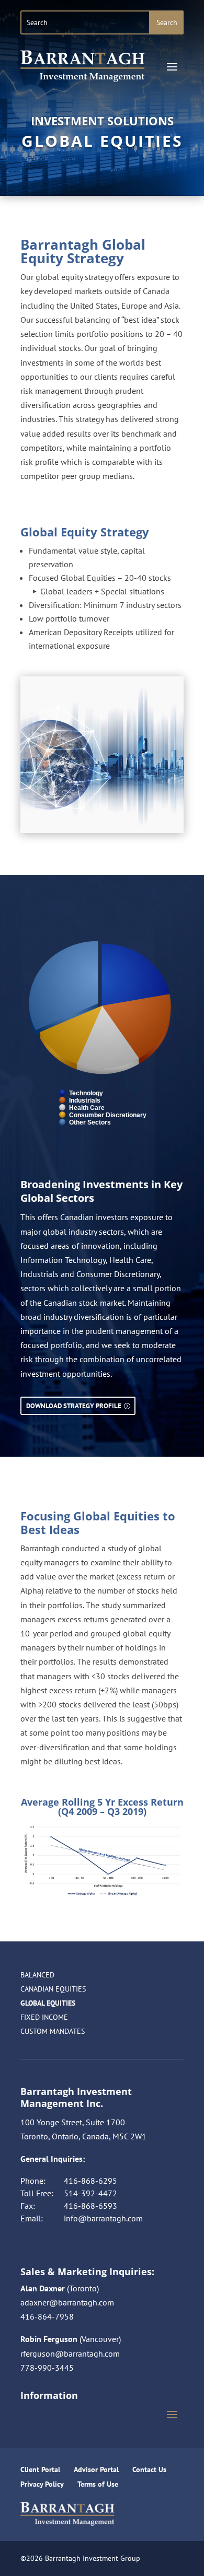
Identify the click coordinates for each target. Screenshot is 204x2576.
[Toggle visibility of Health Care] (82, 1108)
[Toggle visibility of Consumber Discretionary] (103, 1115)
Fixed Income (44, 2017)
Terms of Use (98, 2484)
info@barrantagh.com (103, 2218)
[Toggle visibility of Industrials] (80, 1100)
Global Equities (48, 2003)
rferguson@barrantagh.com (70, 2353)
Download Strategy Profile (74, 1406)
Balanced (37, 1975)
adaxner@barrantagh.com (67, 2302)
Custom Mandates (53, 2031)
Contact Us (149, 2469)
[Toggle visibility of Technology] (81, 1093)
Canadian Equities (53, 1989)
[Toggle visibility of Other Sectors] (85, 1122)
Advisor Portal (96, 2469)
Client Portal (40, 2469)
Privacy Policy (42, 2484)
